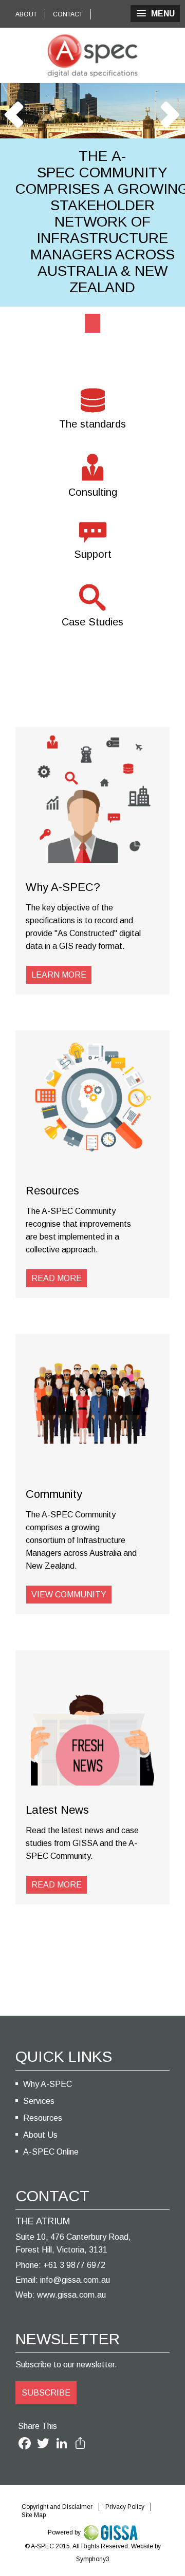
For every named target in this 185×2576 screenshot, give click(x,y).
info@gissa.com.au (75, 2280)
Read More (57, 1278)
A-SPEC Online (51, 2152)
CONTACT (68, 14)
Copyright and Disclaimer (57, 2507)
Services (39, 2101)
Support (93, 554)
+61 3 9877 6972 (74, 2265)
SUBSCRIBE (46, 2393)
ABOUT (26, 14)
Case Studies (92, 622)
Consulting (93, 492)
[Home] (92, 55)
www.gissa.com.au (71, 2295)
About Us (40, 2135)
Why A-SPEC (48, 2084)
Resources (43, 2118)
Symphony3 (93, 2559)
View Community (69, 1595)
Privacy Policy (125, 2507)
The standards (92, 424)
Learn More (59, 975)
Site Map (34, 2515)
